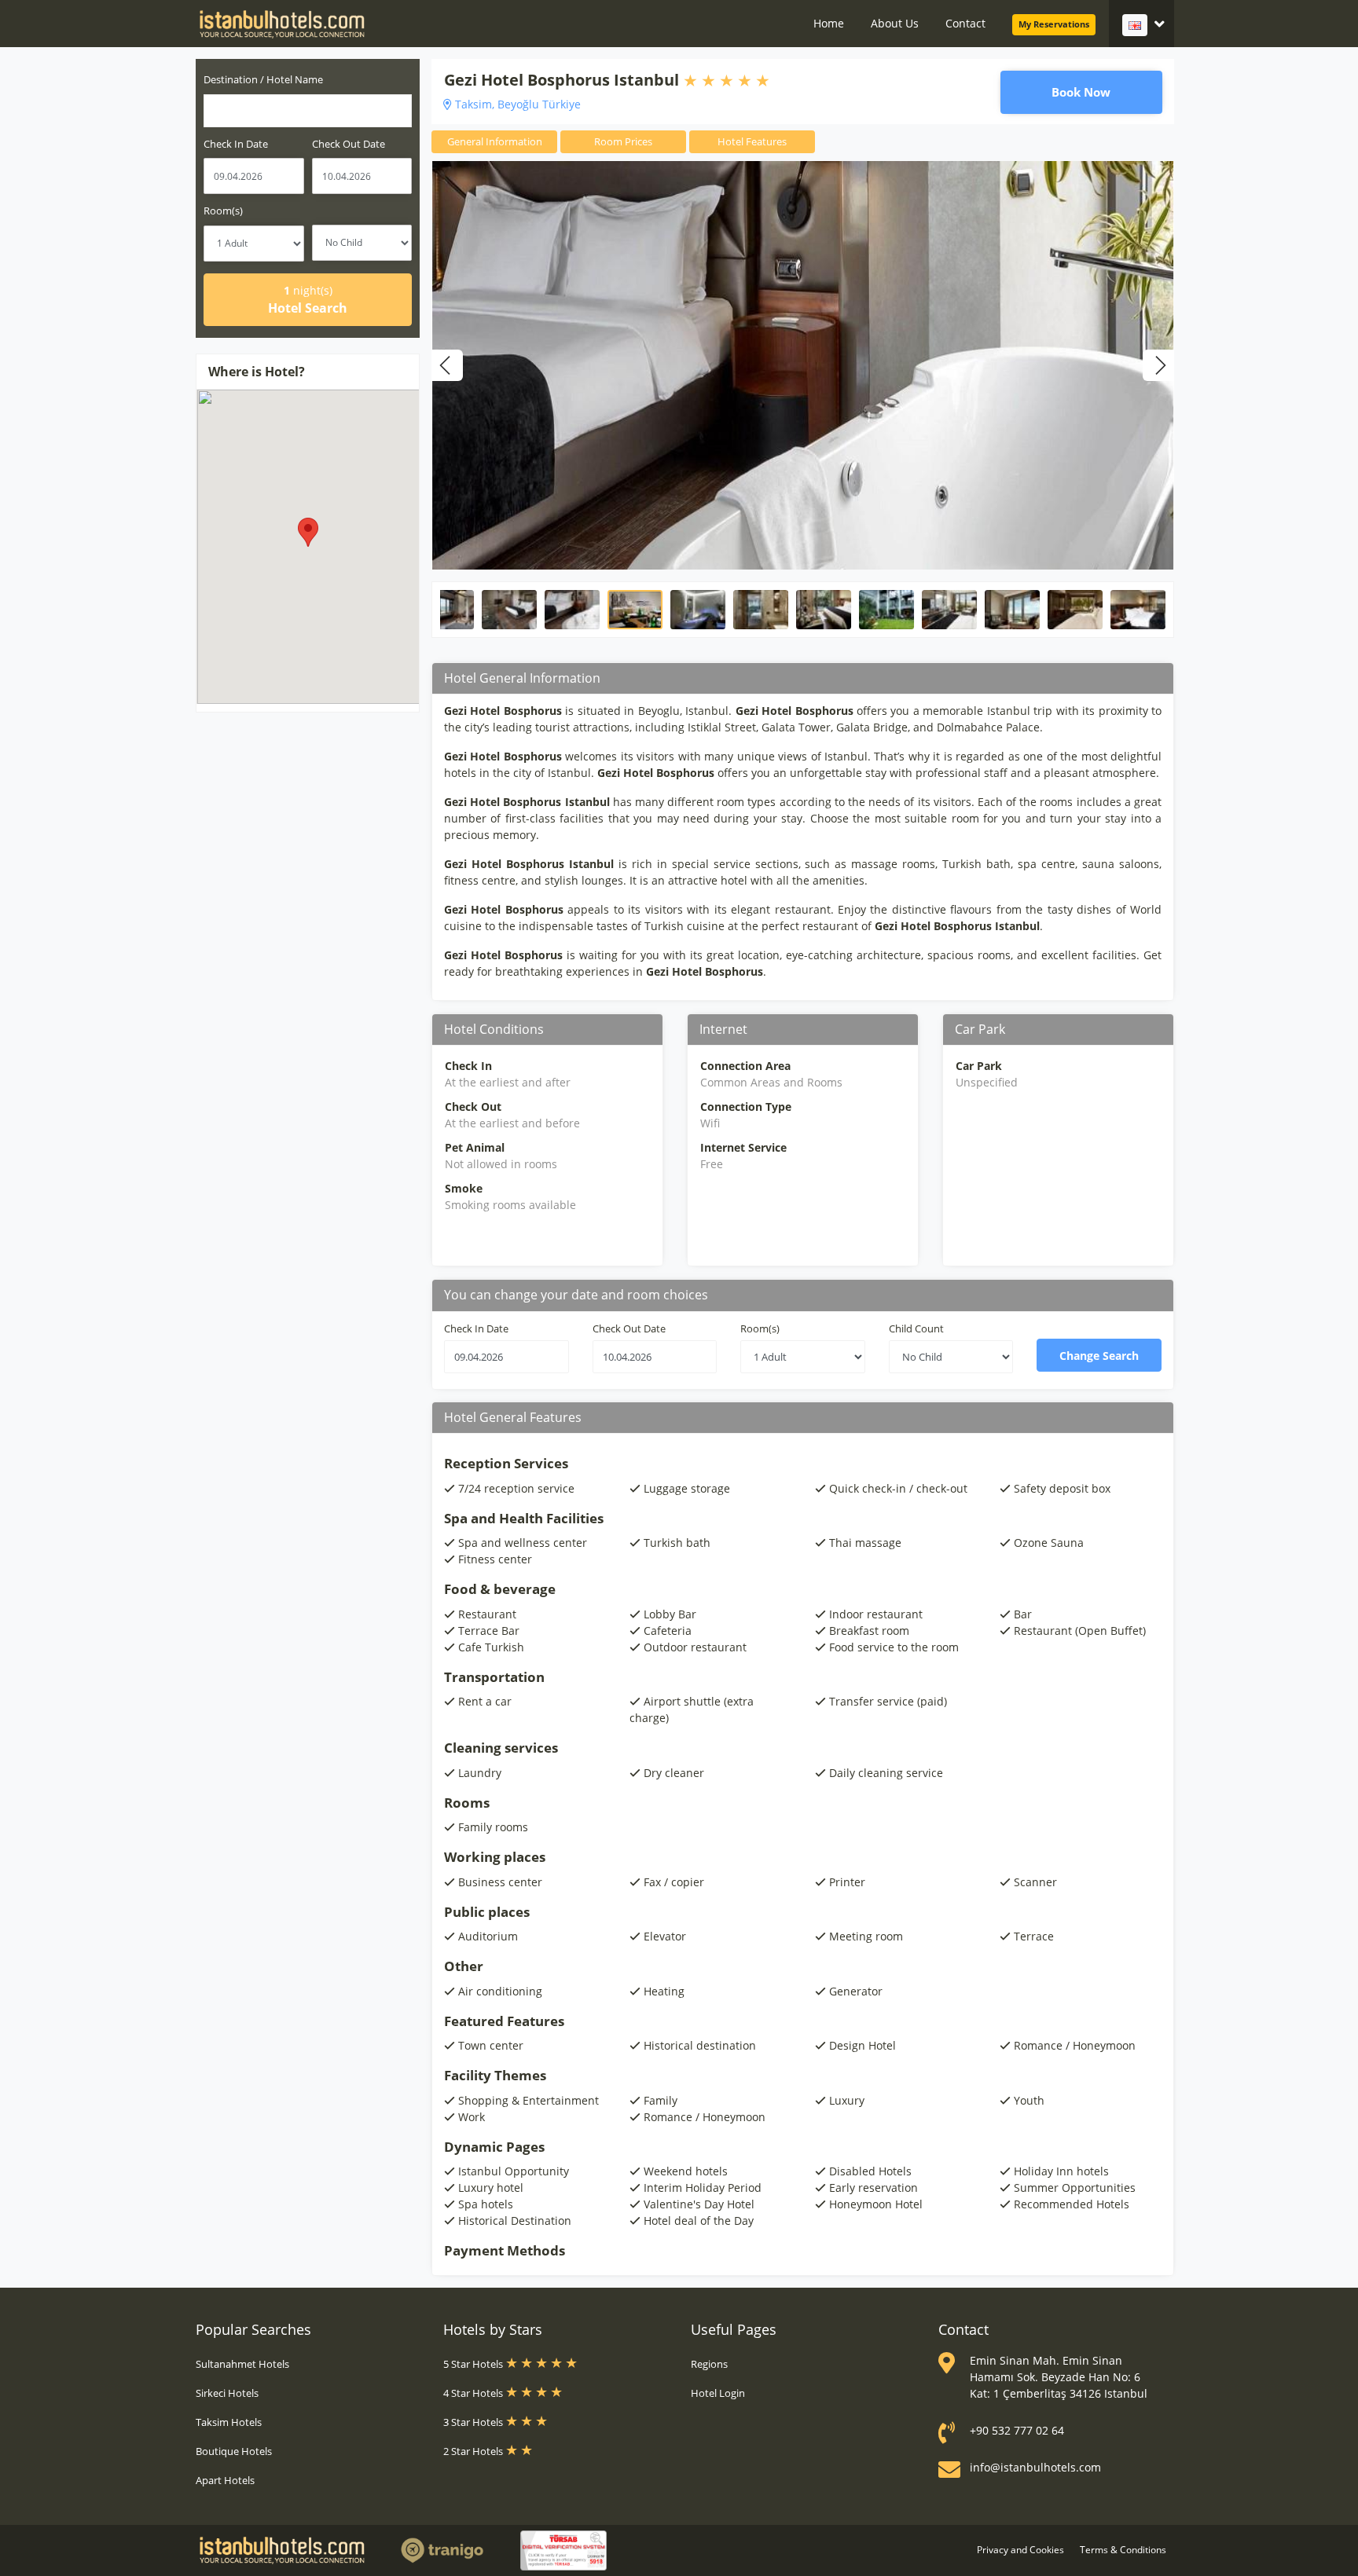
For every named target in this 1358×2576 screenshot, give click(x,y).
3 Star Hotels (474, 2422)
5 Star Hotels (474, 2364)
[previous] (447, 365)
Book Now (1081, 92)
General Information (495, 141)
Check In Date (236, 144)
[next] (1158, 365)
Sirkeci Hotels (227, 2393)
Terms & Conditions (1123, 2550)
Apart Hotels (225, 2480)
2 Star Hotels (474, 2451)
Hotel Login (718, 2393)
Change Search (1099, 1356)
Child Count (916, 1328)
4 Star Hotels (474, 2393)
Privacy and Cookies (1020, 2550)
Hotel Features (752, 141)
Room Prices (623, 141)
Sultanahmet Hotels (242, 2364)
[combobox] (308, 111)
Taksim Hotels (229, 2422)
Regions (709, 2364)
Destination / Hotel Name (263, 79)
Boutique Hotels (234, 2451)
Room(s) (223, 211)
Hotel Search (308, 300)
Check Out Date (349, 144)
